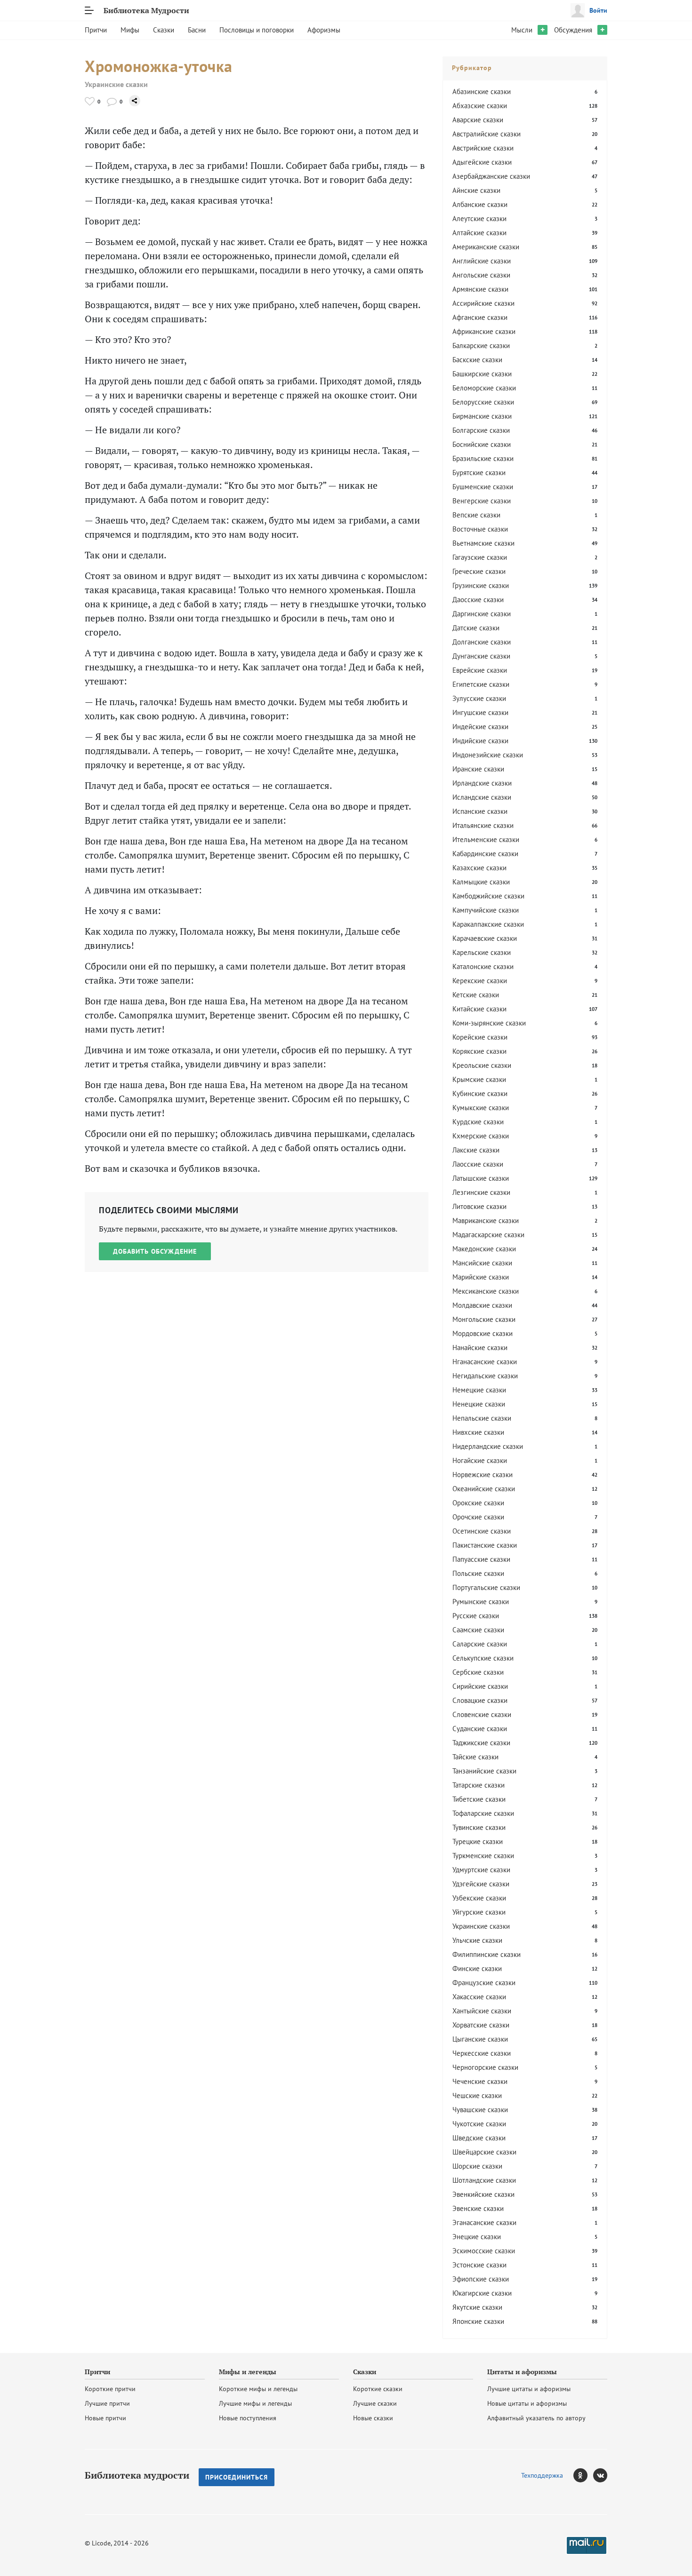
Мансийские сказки (482, 1263)
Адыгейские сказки (482, 162)
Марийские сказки (481, 1277)
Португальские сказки (486, 1587)
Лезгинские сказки (481, 1192)
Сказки (164, 30)
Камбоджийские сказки (488, 896)
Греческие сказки (479, 571)
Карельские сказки (482, 952)
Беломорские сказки (484, 388)
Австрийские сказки (483, 148)
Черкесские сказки (482, 2053)
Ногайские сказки (480, 1460)
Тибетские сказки (479, 1799)
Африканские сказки (484, 331)
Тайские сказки (475, 1757)
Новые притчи (105, 2418)
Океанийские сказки (484, 1489)
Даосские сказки (478, 600)
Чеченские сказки (480, 2081)
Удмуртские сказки (481, 1870)
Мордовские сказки (483, 1333)
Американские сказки (486, 247)
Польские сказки (478, 1573)
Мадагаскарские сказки (488, 1235)
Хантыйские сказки (482, 2011)
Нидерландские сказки (488, 1446)
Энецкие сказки (477, 2237)
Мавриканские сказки (486, 1220)
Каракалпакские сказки (488, 924)
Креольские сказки (482, 1065)
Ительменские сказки (486, 839)
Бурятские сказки (479, 473)
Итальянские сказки (483, 825)
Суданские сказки (480, 1729)
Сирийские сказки (480, 1686)
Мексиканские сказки (486, 1291)
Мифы (130, 30)
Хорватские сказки (481, 2025)
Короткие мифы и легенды (258, 2389)
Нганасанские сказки (485, 1362)
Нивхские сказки (478, 1432)
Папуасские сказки (481, 1559)
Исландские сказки (482, 797)
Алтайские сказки (479, 233)
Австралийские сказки (487, 134)
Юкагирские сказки (482, 2293)
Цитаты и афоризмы (522, 2372)
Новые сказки (373, 2418)
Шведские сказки (479, 2138)
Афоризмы (324, 30)
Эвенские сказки (478, 2208)
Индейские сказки (480, 727)
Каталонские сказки (483, 966)
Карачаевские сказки (485, 938)
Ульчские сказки (477, 1940)
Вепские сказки (476, 515)
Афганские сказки (480, 317)
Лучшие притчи (107, 2403)
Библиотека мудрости (137, 2475)
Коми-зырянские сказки (489, 1023)
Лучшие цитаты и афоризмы (529, 2389)
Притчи (96, 30)
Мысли (522, 30)
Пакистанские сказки (485, 1545)
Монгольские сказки (484, 1319)
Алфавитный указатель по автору (536, 2418)
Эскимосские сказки (484, 2251)
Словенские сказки (482, 1714)
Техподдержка (542, 2475)
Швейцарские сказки (484, 2152)
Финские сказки (477, 1968)
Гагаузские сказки (480, 557)
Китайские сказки (479, 1009)
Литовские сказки (479, 1206)
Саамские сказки (478, 1630)
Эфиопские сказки (481, 2279)
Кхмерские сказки (481, 1136)
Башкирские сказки (482, 374)
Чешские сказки (477, 2095)
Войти (598, 10)
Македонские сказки (484, 1249)
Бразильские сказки (483, 458)
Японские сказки (478, 2321)
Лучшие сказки (375, 2403)
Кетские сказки (476, 995)
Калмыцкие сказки (481, 882)
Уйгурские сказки (479, 1912)
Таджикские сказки (481, 1743)
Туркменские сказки (483, 1856)
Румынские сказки (481, 1602)
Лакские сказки (476, 1150)
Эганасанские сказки (484, 2222)
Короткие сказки (378, 2389)
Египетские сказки (481, 684)
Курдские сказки (478, 1122)
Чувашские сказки (480, 2110)
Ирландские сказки (482, 783)
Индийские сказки (480, 741)
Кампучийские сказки (486, 910)
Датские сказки (476, 628)
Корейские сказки (480, 1037)
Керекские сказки (480, 981)
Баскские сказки (477, 360)
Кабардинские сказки (485, 854)
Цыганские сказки (480, 2039)
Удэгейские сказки (481, 1884)
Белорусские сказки (483, 402)
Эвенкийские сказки (483, 2194)
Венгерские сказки (482, 501)
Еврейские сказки (480, 670)
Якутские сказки (477, 2307)
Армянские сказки (480, 289)
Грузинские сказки (481, 585)
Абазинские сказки (482, 91)
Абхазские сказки (480, 106)
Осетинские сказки (482, 1531)
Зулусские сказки (479, 698)
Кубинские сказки (480, 1093)
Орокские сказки (478, 1503)
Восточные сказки (480, 529)
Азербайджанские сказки (491, 176)
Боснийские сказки (482, 444)
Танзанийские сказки (484, 1771)
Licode (101, 2543)
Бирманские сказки (482, 416)
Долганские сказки (482, 642)
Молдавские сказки (482, 1305)
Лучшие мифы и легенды (255, 2403)
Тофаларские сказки (483, 1813)
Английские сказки (482, 261)
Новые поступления (248, 2418)
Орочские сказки (478, 1517)
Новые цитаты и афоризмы (527, 2403)
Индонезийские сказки (488, 755)
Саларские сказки (480, 1644)
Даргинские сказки (482, 614)
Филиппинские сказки (487, 1954)
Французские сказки (484, 1983)
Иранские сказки (478, 769)
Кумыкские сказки (481, 1108)
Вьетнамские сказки (483, 543)
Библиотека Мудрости (146, 10)
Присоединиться (237, 2477)
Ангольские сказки (481, 275)
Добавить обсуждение (155, 1251)
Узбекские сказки (479, 1898)
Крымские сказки (479, 1079)
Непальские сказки (482, 1418)
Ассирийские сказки (483, 303)
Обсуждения (573, 30)
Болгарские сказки (481, 430)
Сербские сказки (478, 1672)
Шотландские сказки (484, 2180)
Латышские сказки (481, 1178)
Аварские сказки (478, 120)
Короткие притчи (110, 2389)
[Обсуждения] (112, 101)
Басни (197, 30)
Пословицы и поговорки (257, 30)
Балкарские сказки (481, 346)
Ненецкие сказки (479, 1404)
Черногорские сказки (485, 2067)
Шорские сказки (477, 2166)
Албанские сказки (480, 204)
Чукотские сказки (479, 2124)
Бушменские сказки (483, 487)
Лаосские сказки (478, 1164)
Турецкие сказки (478, 1841)
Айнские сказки (476, 190)
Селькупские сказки (483, 1658)
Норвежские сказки (483, 1475)
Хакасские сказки (479, 1997)
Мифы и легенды (248, 2372)
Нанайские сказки (480, 1348)
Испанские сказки (480, 811)
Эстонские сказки (479, 2265)
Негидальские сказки (485, 1376)
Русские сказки (476, 1616)
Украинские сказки (116, 84)
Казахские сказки (479, 868)
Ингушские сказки (480, 712)
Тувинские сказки (479, 1827)
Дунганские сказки (481, 656)
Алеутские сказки (479, 219)
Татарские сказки (479, 1785)
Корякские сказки (479, 1051)
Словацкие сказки (480, 1700)
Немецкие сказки (479, 1390)
